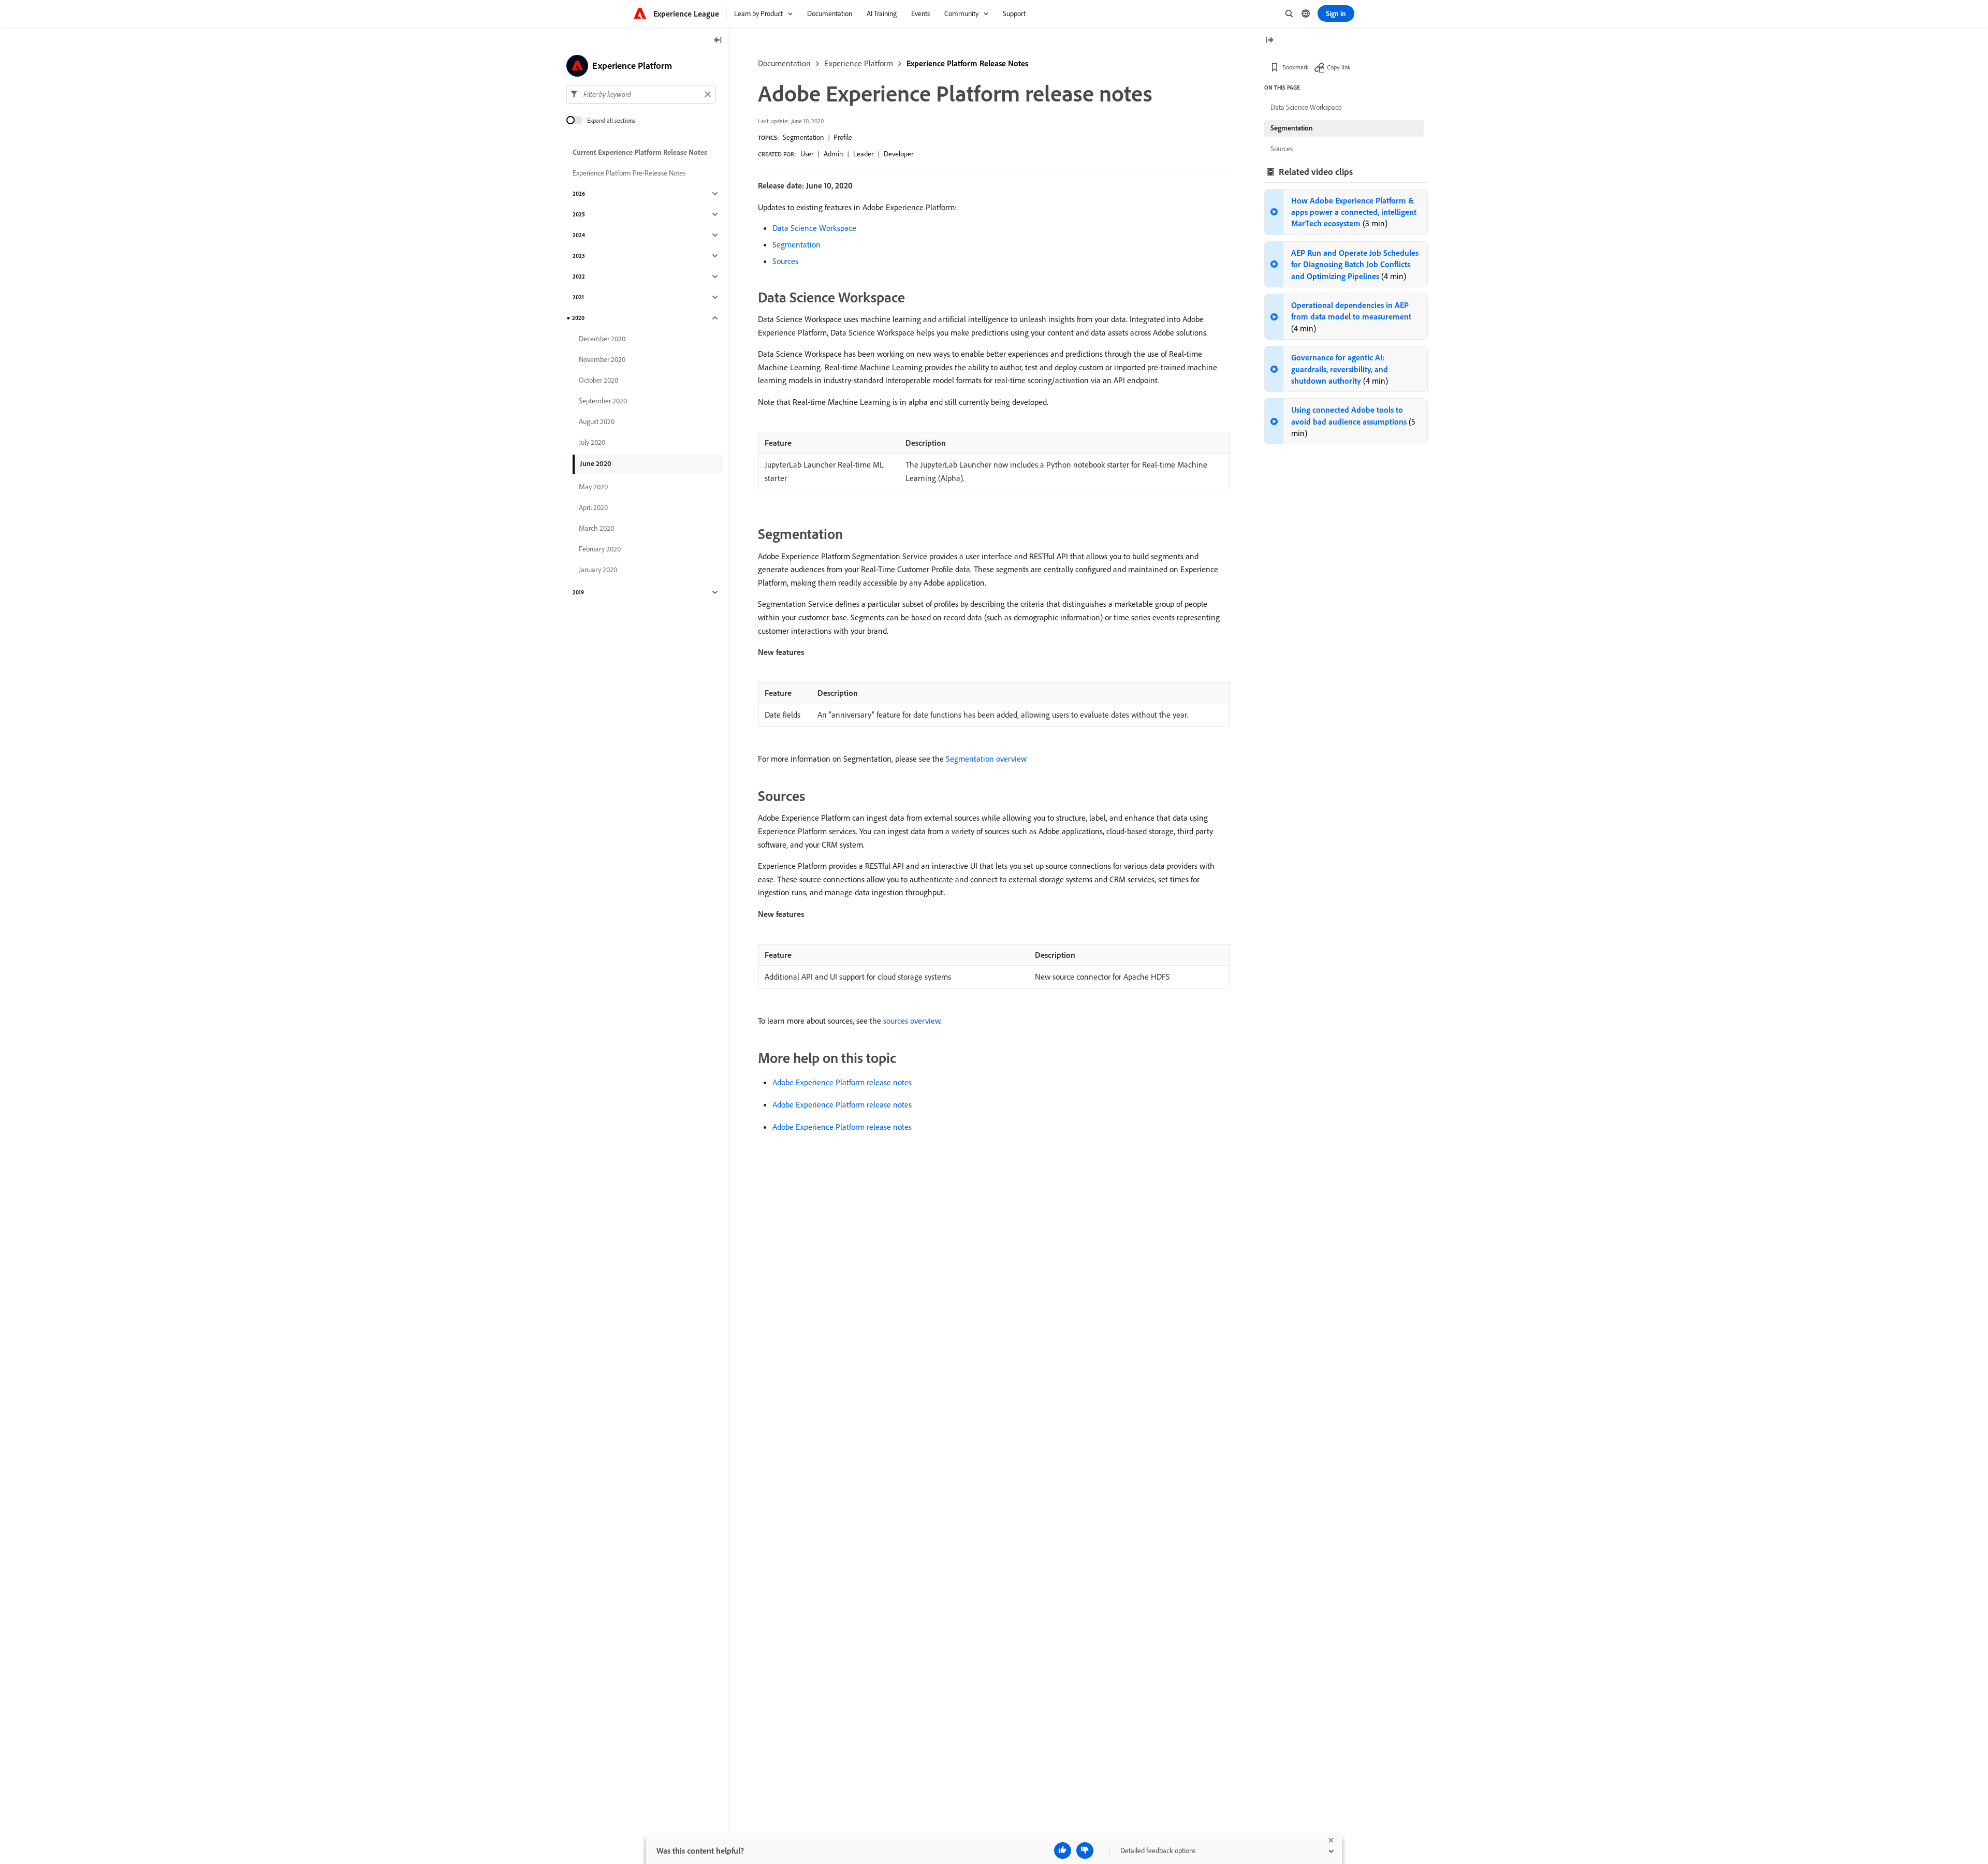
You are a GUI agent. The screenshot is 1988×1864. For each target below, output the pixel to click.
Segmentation (803, 137)
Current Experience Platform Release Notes (640, 152)
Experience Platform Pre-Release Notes (629, 173)
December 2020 (602, 339)
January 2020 (598, 570)
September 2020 (603, 401)
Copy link (1339, 67)
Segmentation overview (986, 759)
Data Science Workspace (814, 228)
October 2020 (598, 380)
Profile (843, 137)
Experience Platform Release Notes (967, 63)
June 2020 (596, 463)
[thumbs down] (1085, 1851)
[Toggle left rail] (718, 41)
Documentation (784, 63)
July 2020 (592, 442)
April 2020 (593, 507)
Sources (785, 261)
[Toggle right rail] (1269, 41)
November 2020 (602, 359)
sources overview (912, 1021)
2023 (579, 256)
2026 (579, 194)
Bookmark (1296, 67)
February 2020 (600, 549)
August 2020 (597, 421)
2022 (579, 276)
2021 (578, 297)
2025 (579, 214)
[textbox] (641, 94)
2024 (579, 235)
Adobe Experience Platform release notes (842, 1082)
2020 (578, 318)
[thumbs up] (1063, 1851)
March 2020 (596, 528)
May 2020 (593, 487)
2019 (578, 592)
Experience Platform (859, 63)
